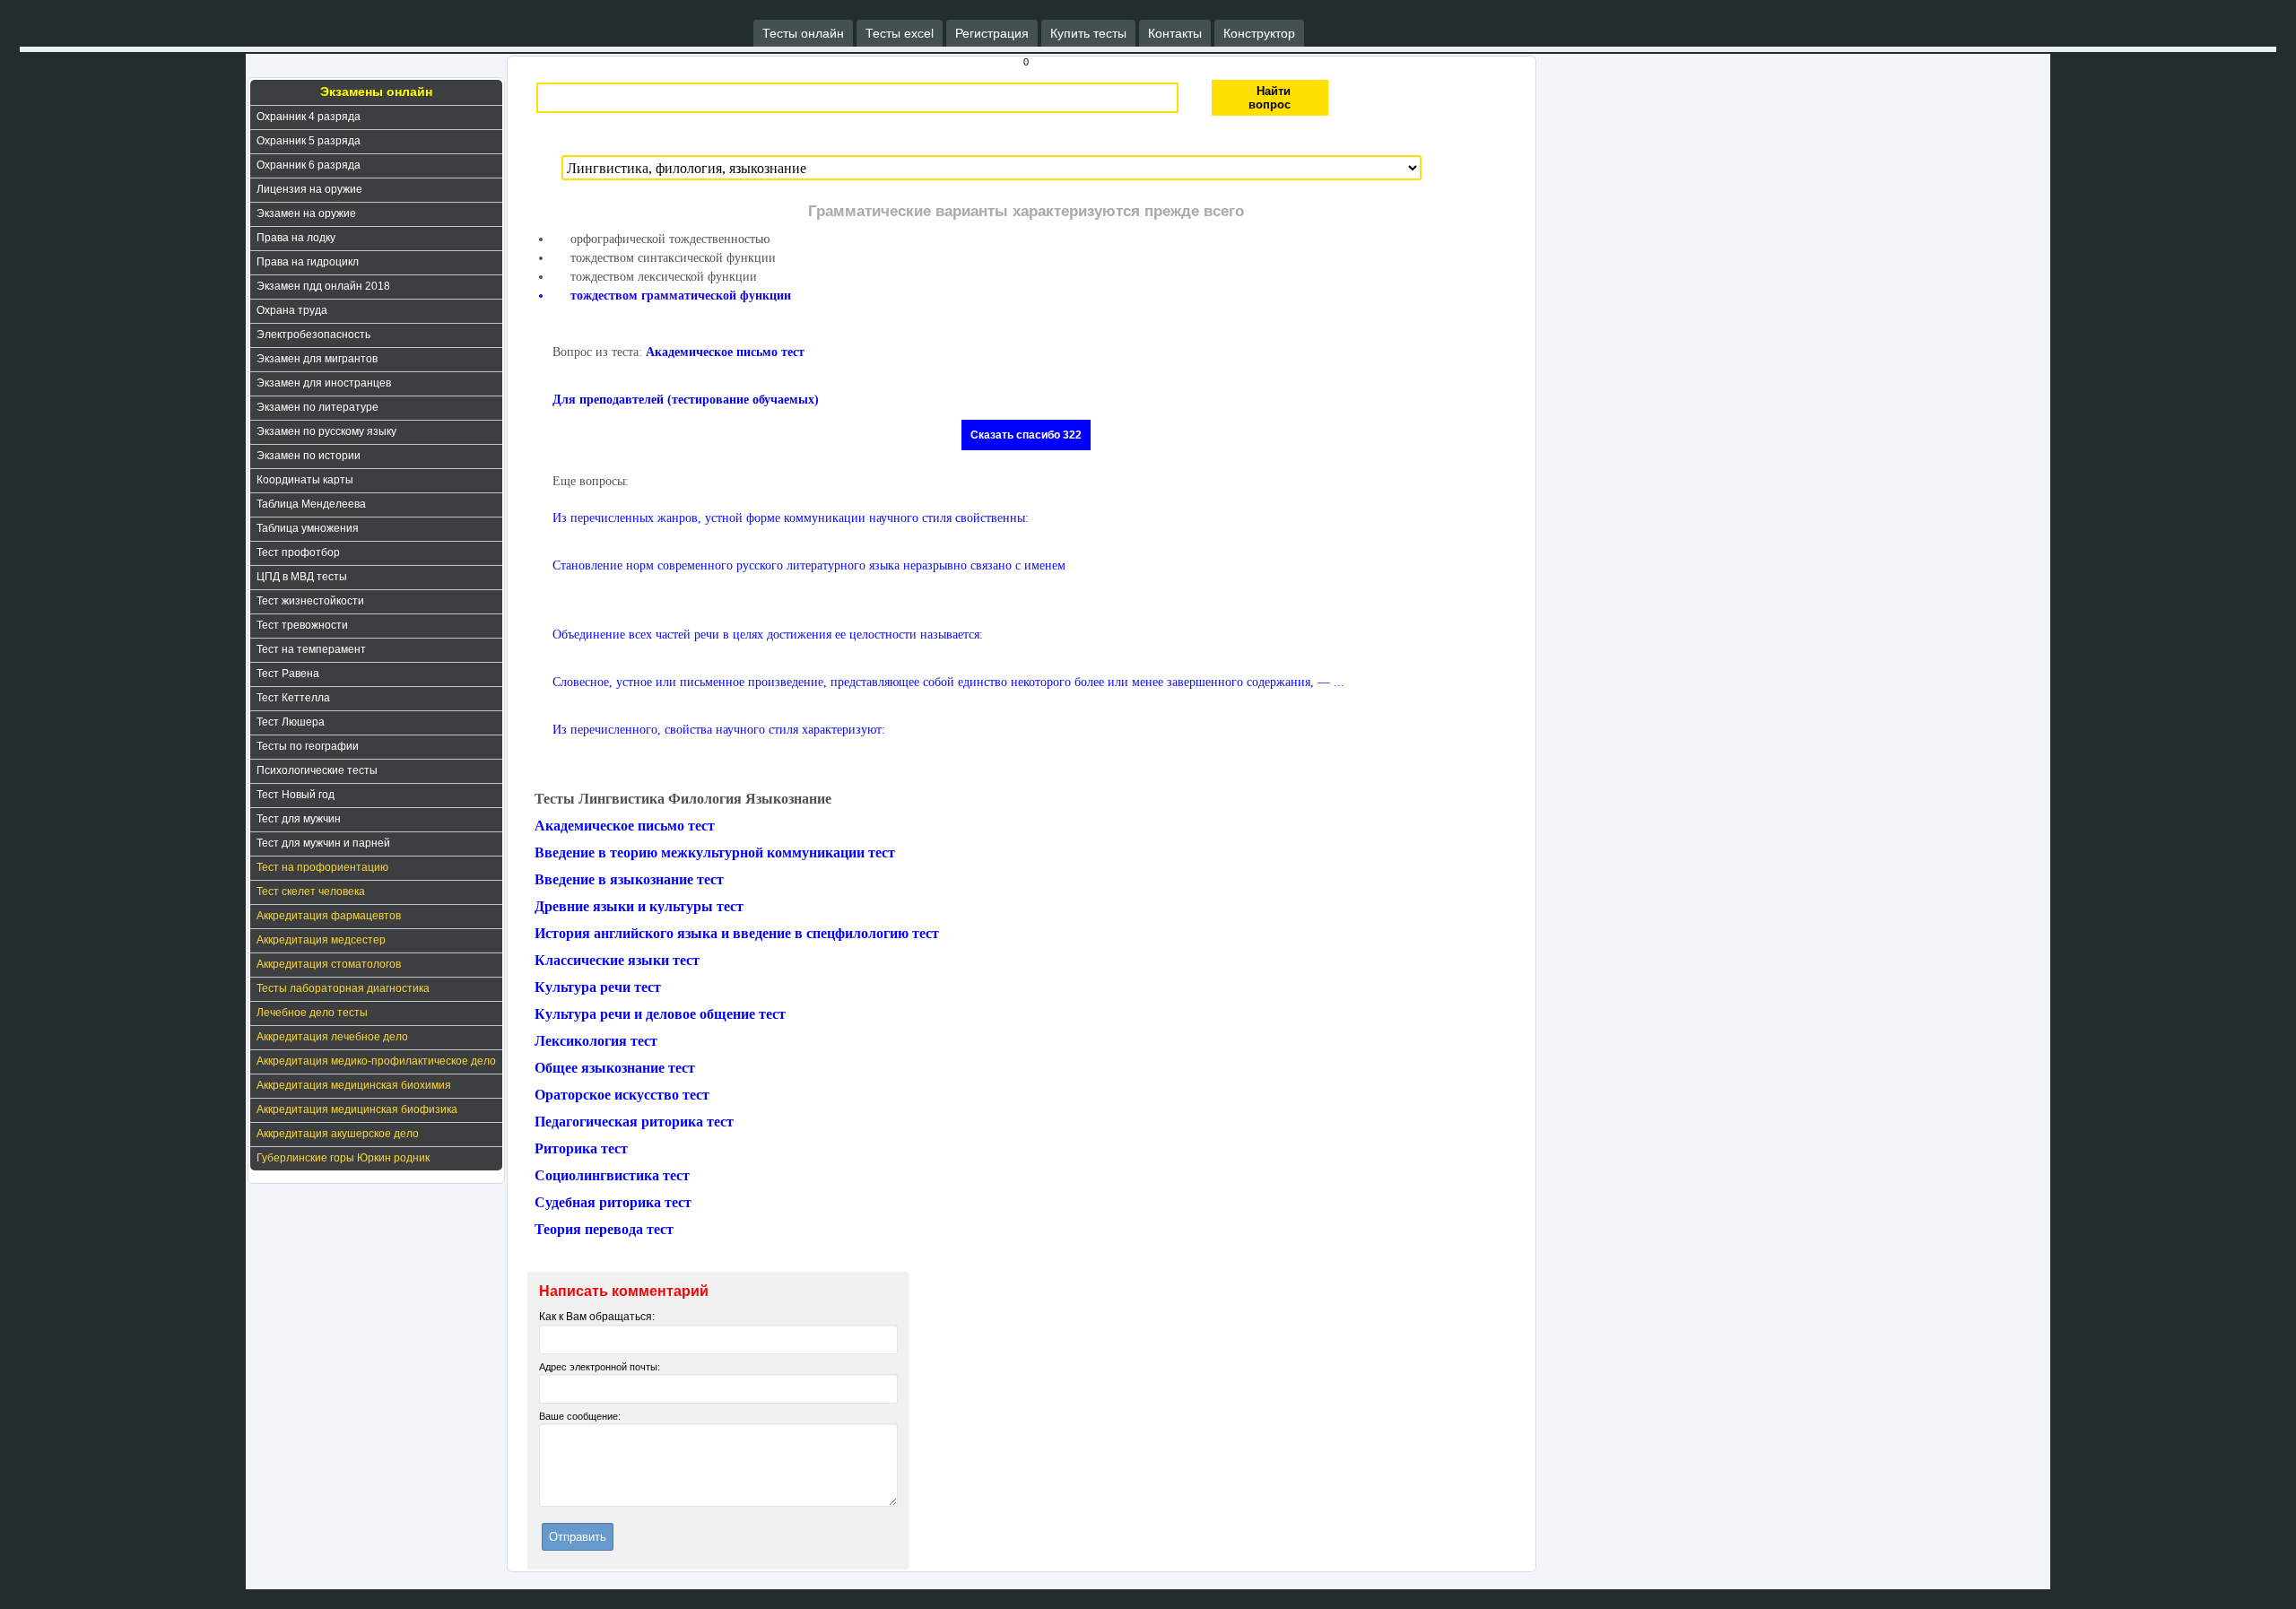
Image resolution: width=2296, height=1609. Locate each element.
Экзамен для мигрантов (317, 359)
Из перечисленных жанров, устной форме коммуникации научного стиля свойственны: (791, 518)
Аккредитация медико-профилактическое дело (376, 1061)
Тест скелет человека (311, 891)
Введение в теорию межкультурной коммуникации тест (715, 852)
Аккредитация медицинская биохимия (354, 1085)
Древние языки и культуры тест (639, 906)
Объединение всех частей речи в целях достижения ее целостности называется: (768, 635)
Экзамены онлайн (376, 91)
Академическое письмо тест (725, 352)
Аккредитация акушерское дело (338, 1134)
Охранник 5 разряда (309, 141)
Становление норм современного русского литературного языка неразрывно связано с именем (809, 565)
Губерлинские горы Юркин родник (343, 1158)
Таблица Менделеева (311, 504)
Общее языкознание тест (615, 1068)
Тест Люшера (291, 722)
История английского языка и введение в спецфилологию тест (737, 933)
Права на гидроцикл (308, 262)
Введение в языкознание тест (629, 879)
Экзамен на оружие (306, 213)
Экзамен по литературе (317, 407)
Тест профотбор (298, 552)
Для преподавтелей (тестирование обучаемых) (686, 400)
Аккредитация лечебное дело (332, 1037)
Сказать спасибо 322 (1026, 435)
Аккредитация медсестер (321, 940)
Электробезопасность (313, 335)
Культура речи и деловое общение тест (660, 1014)
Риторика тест (581, 1148)
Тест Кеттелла (293, 698)
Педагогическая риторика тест (634, 1122)
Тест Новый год (296, 795)
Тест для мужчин (299, 819)
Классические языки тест (617, 960)
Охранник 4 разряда (309, 117)
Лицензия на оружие (309, 189)
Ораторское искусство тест (622, 1095)
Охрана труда (292, 310)
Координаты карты (305, 480)
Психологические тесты (317, 770)
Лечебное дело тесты (312, 1013)
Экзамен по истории (309, 456)
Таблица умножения (308, 528)
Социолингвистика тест (612, 1175)
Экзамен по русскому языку (326, 431)
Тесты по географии (308, 746)
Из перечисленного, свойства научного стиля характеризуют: (719, 730)
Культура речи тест (598, 987)
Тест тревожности (302, 625)
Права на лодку (296, 238)
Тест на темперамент (311, 649)
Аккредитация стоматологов (329, 964)
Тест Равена (288, 674)
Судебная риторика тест (613, 1202)
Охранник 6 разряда (309, 165)
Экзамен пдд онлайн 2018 (323, 286)
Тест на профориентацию (322, 867)
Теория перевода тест (604, 1229)
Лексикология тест (596, 1041)
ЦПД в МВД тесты (302, 577)
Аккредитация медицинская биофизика (357, 1109)
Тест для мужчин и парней (323, 843)
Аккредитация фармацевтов (329, 916)
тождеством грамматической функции (681, 296)
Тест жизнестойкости (310, 601)
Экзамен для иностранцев (324, 383)
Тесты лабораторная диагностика (343, 988)
